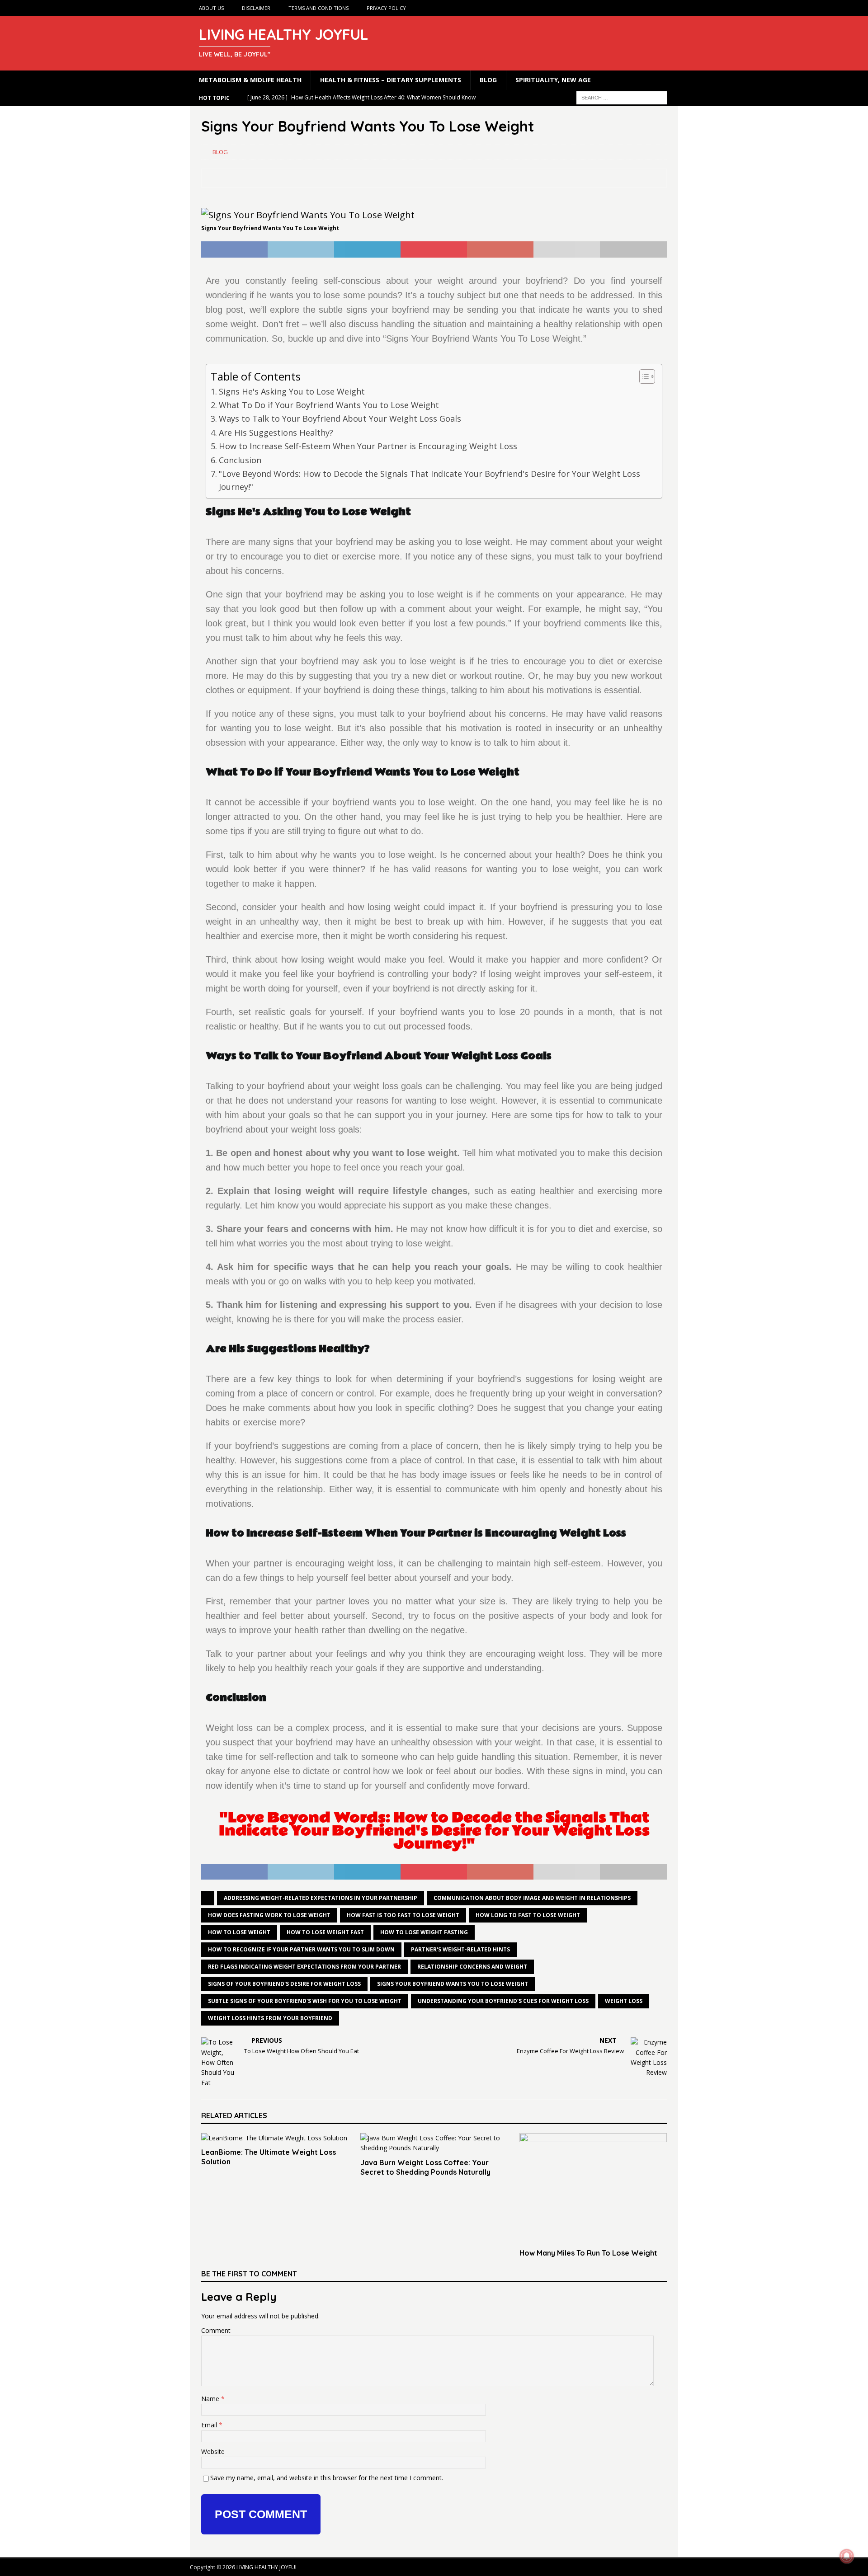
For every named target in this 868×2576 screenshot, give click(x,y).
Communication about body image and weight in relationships (532, 1898)
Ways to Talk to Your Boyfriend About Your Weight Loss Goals (340, 418)
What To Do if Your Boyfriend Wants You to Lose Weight (329, 405)
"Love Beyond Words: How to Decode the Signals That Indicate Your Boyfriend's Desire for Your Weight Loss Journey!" (429, 480)
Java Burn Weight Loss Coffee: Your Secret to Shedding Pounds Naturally (425, 2167)
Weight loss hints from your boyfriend (270, 2018)
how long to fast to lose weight (528, 1915)
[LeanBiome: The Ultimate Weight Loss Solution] (275, 2138)
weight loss (624, 2001)
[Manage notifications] (847, 2556)
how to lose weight (239, 1932)
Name (211, 2399)
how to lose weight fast (325, 1932)
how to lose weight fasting (424, 1932)
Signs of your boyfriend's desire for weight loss (284, 1984)
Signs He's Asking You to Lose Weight (292, 391)
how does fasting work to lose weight (269, 1915)
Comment (216, 2330)
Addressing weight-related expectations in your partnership (321, 1898)
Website (213, 2451)
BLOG (488, 80)
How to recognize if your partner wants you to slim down (301, 1949)
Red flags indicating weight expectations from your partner (304, 1967)
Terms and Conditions (318, 8)
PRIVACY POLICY (386, 8)
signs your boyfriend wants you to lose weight (453, 1984)
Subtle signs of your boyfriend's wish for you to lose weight (305, 2001)
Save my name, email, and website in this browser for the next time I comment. (327, 2478)
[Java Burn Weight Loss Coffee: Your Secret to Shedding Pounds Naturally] (434, 2143)
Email (210, 2425)
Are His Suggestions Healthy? (276, 432)
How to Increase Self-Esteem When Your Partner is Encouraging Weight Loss (368, 446)
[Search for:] (622, 97)
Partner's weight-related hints (460, 1949)
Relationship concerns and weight (472, 1967)
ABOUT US (211, 8)
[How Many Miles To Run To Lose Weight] (593, 2188)
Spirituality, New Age (553, 80)
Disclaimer (256, 8)
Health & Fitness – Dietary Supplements (391, 80)
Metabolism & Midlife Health (250, 80)
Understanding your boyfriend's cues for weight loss (503, 2001)
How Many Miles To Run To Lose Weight (588, 2253)
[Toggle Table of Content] (643, 376)
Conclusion (240, 460)
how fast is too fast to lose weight (403, 1915)
